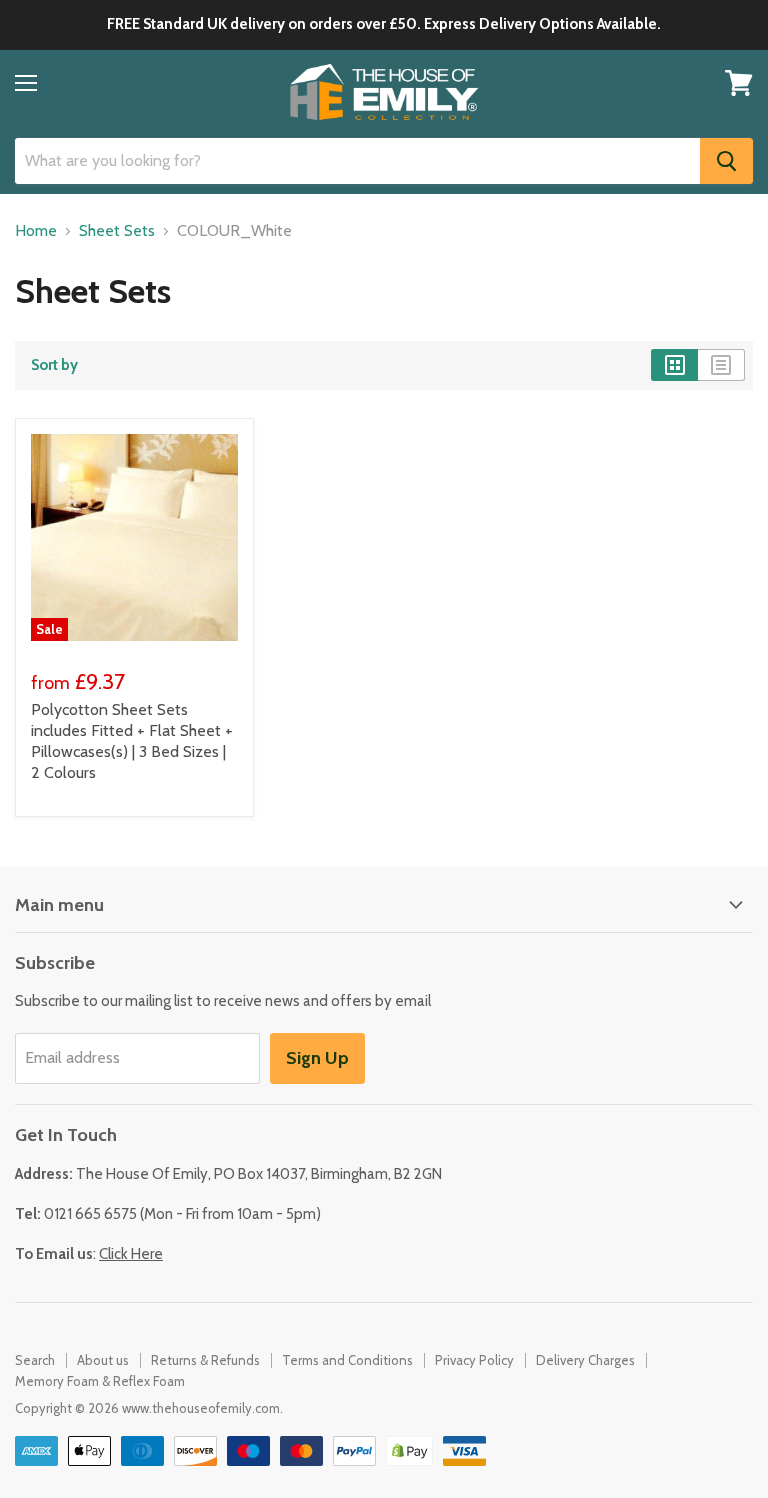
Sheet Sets (117, 231)
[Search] (726, 161)
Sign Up (317, 1058)
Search (35, 1360)
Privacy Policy (474, 1360)
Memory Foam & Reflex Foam (100, 1381)
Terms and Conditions (347, 1360)
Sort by (54, 365)
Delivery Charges (585, 1360)
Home (36, 231)
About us (103, 1360)
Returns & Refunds (205, 1360)
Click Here (131, 1254)
